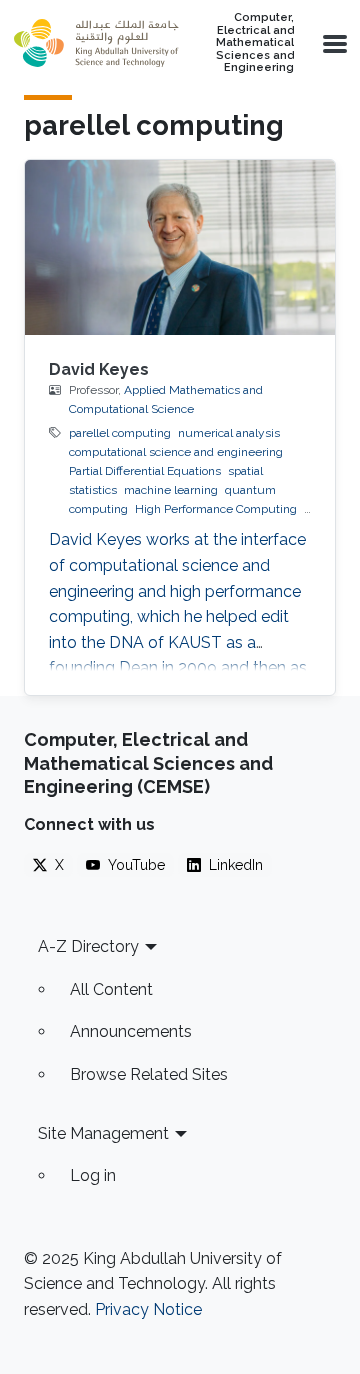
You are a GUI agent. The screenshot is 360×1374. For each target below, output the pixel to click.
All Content (111, 989)
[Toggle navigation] (333, 43)
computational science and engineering (176, 452)
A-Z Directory (88, 946)
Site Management (103, 1133)
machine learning (171, 490)
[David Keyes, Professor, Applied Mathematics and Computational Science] (180, 247)
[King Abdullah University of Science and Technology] (96, 43)
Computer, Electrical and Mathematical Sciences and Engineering (255, 43)
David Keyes (99, 369)
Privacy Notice (148, 1309)
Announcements (131, 1031)
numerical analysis (229, 433)
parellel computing (120, 433)
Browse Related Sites (149, 1074)
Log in (93, 1175)
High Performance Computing (216, 509)
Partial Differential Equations (145, 471)
